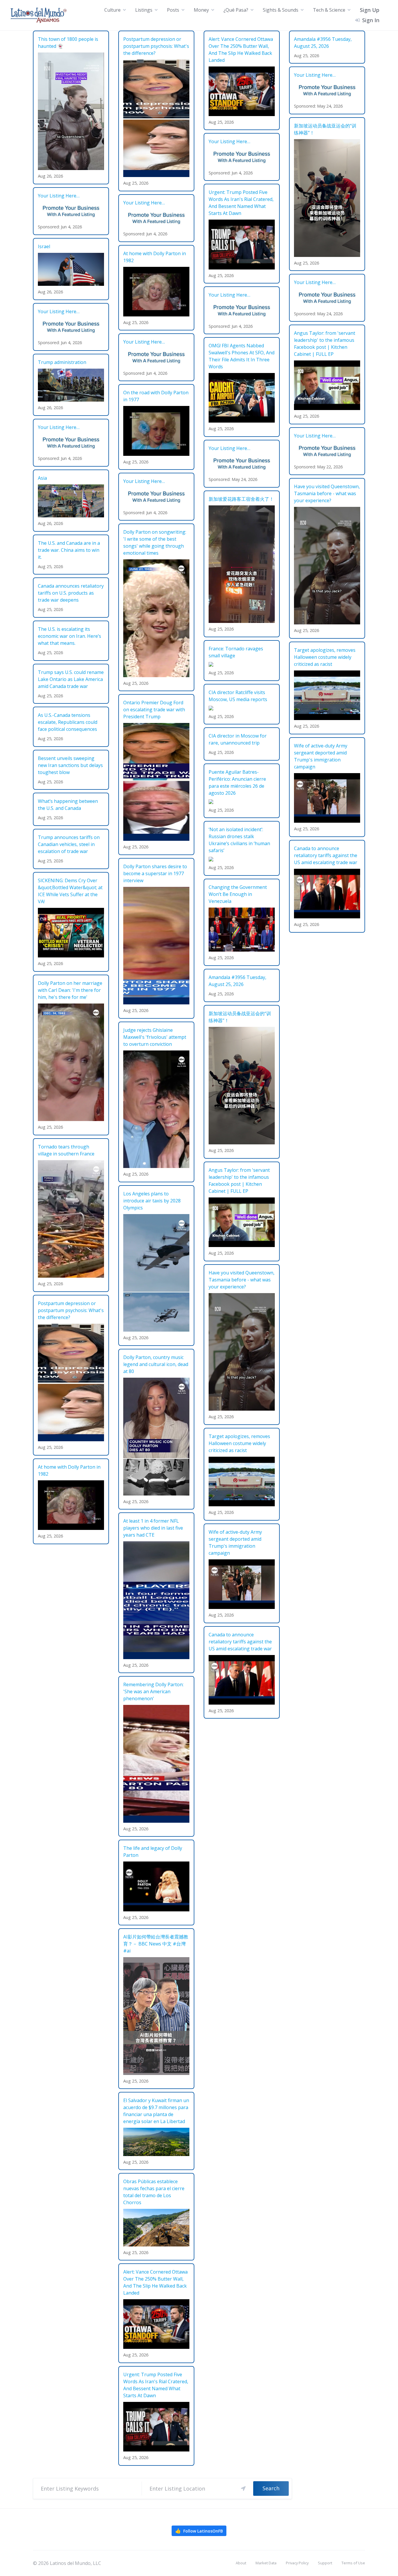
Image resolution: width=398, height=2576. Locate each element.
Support (325, 2563)
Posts (173, 10)
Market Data (266, 2563)
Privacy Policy (297, 2563)
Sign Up (370, 10)
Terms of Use (353, 2563)
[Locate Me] (243, 2489)
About (241, 2563)
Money (201, 10)
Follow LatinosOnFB (199, 2531)
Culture (112, 10)
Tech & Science (329, 10)
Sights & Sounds (281, 10)
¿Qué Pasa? (236, 10)
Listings (144, 10)
